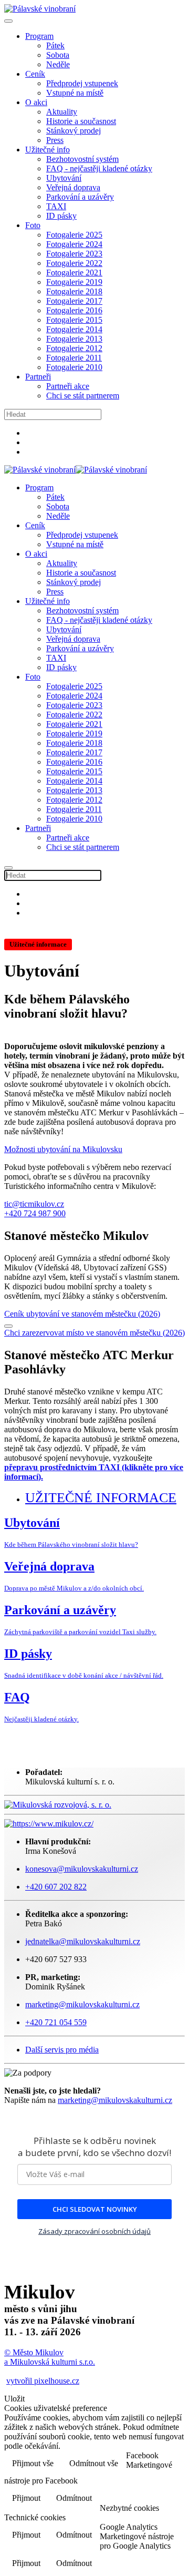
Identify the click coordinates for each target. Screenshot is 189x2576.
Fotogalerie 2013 (74, 339)
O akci (36, 102)
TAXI (56, 206)
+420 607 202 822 (56, 1887)
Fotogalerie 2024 (74, 244)
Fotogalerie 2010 (74, 367)
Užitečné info (48, 150)
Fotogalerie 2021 (74, 273)
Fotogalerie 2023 (74, 254)
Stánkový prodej (73, 131)
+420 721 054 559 (56, 2022)
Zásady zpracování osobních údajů (94, 2231)
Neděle (58, 64)
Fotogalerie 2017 (74, 301)
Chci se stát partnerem (83, 396)
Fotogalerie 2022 (74, 263)
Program (39, 36)
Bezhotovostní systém (82, 159)
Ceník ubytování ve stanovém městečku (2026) (82, 1314)
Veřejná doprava (73, 187)
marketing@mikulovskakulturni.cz (115, 2100)
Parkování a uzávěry (80, 197)
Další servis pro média (62, 2050)
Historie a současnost (81, 121)
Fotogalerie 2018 (74, 291)
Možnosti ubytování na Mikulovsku (63, 1149)
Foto (33, 225)
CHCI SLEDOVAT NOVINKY (95, 2209)
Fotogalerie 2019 (74, 282)
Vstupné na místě (75, 93)
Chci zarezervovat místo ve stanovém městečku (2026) (94, 1333)
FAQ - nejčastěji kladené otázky (99, 168)
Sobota (58, 55)
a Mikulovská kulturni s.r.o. (50, 2362)
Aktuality (62, 112)
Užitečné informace (101, 1498)
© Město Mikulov (34, 2352)
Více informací (151, 2490)
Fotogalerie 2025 (74, 235)
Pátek (55, 45)
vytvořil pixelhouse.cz (43, 2381)
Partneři (38, 377)
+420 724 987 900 (35, 1213)
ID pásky (61, 216)
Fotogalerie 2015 (74, 320)
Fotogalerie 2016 (74, 310)
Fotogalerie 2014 (74, 329)
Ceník (35, 74)
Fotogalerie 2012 (74, 348)
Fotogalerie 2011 (74, 358)
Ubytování (64, 178)
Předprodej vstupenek (82, 83)
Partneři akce (68, 386)
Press (55, 140)
